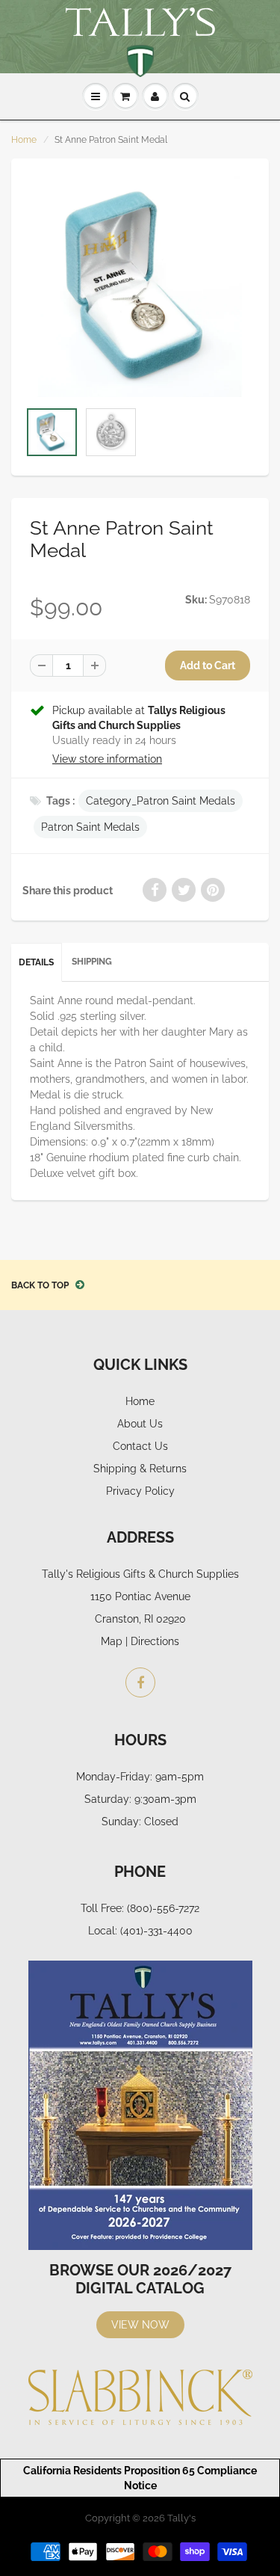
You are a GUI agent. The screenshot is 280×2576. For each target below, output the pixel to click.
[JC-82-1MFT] (140, 287)
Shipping (92, 962)
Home (24, 140)
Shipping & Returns (140, 1469)
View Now (140, 2325)
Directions (155, 1641)
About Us (140, 1424)
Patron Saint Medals (90, 827)
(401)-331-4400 (156, 1931)
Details (36, 962)
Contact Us (140, 1446)
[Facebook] (140, 1682)
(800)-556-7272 (163, 1908)
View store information (107, 759)
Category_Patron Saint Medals (161, 801)
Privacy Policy (140, 1491)
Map (112, 1641)
